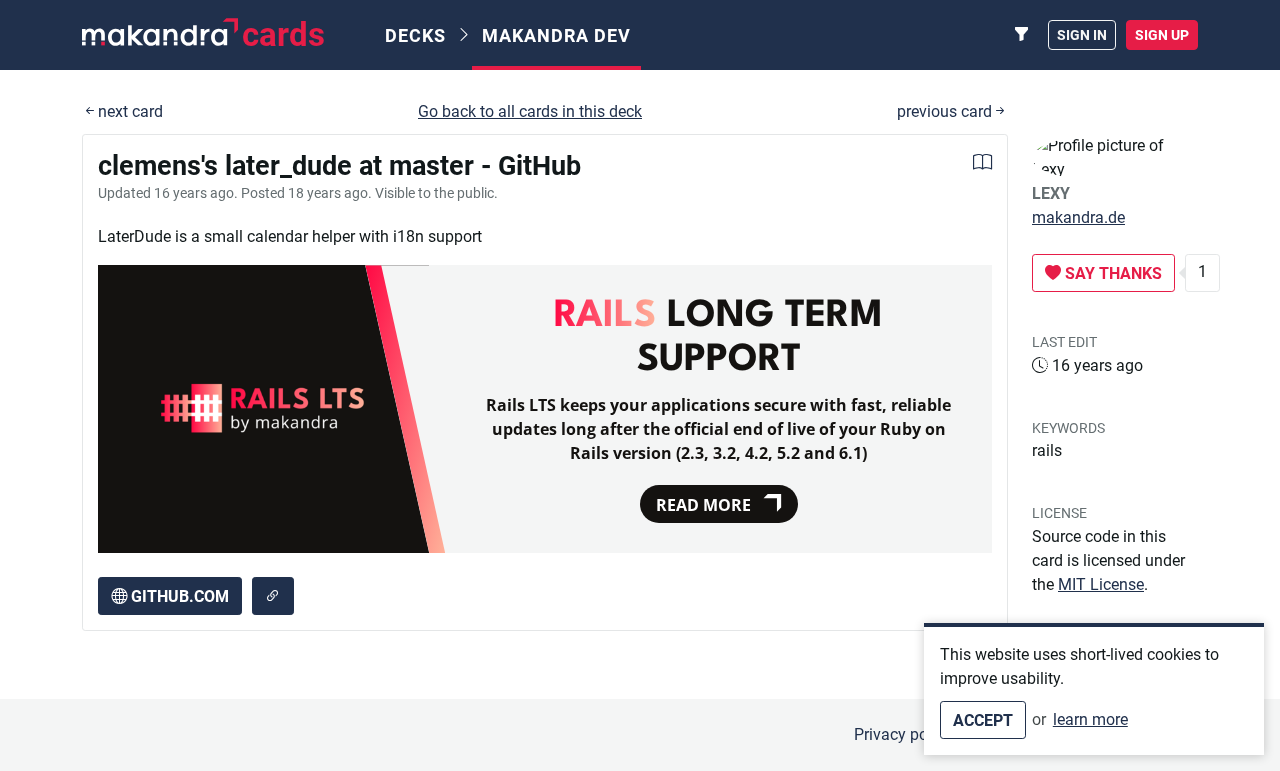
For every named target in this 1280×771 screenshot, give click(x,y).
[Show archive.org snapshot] (273, 596)
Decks (415, 35)
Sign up (1162, 35)
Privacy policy (903, 734)
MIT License (1101, 584)
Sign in (1082, 35)
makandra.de (1078, 217)
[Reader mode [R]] (982, 164)
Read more (703, 505)
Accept (983, 720)
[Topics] (1022, 35)
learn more (1090, 719)
